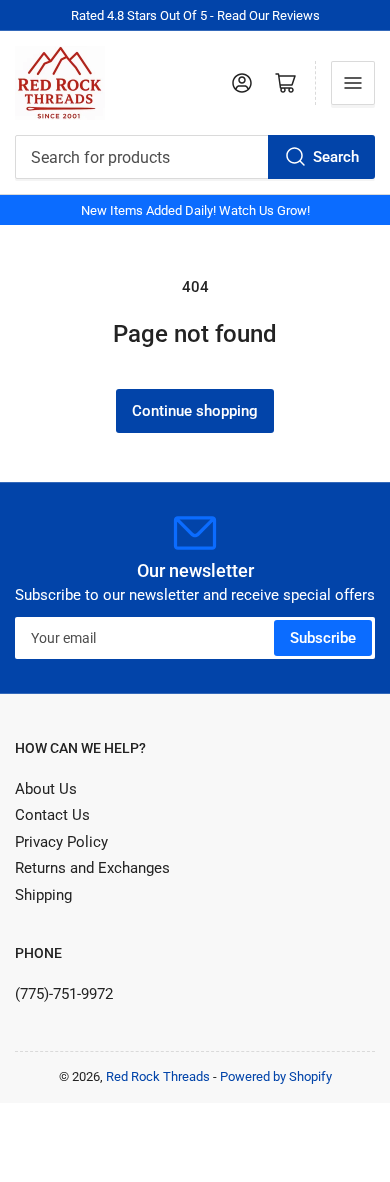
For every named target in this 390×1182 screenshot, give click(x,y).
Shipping (43, 895)
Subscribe (323, 638)
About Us (46, 789)
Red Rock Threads (158, 1076)
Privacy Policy (61, 842)
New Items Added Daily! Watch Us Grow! (195, 210)
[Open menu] (353, 83)
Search (336, 157)
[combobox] (195, 157)
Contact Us (52, 815)
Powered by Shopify (276, 1076)
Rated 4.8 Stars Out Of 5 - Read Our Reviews (195, 15)
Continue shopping (195, 411)
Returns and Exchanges (92, 868)
